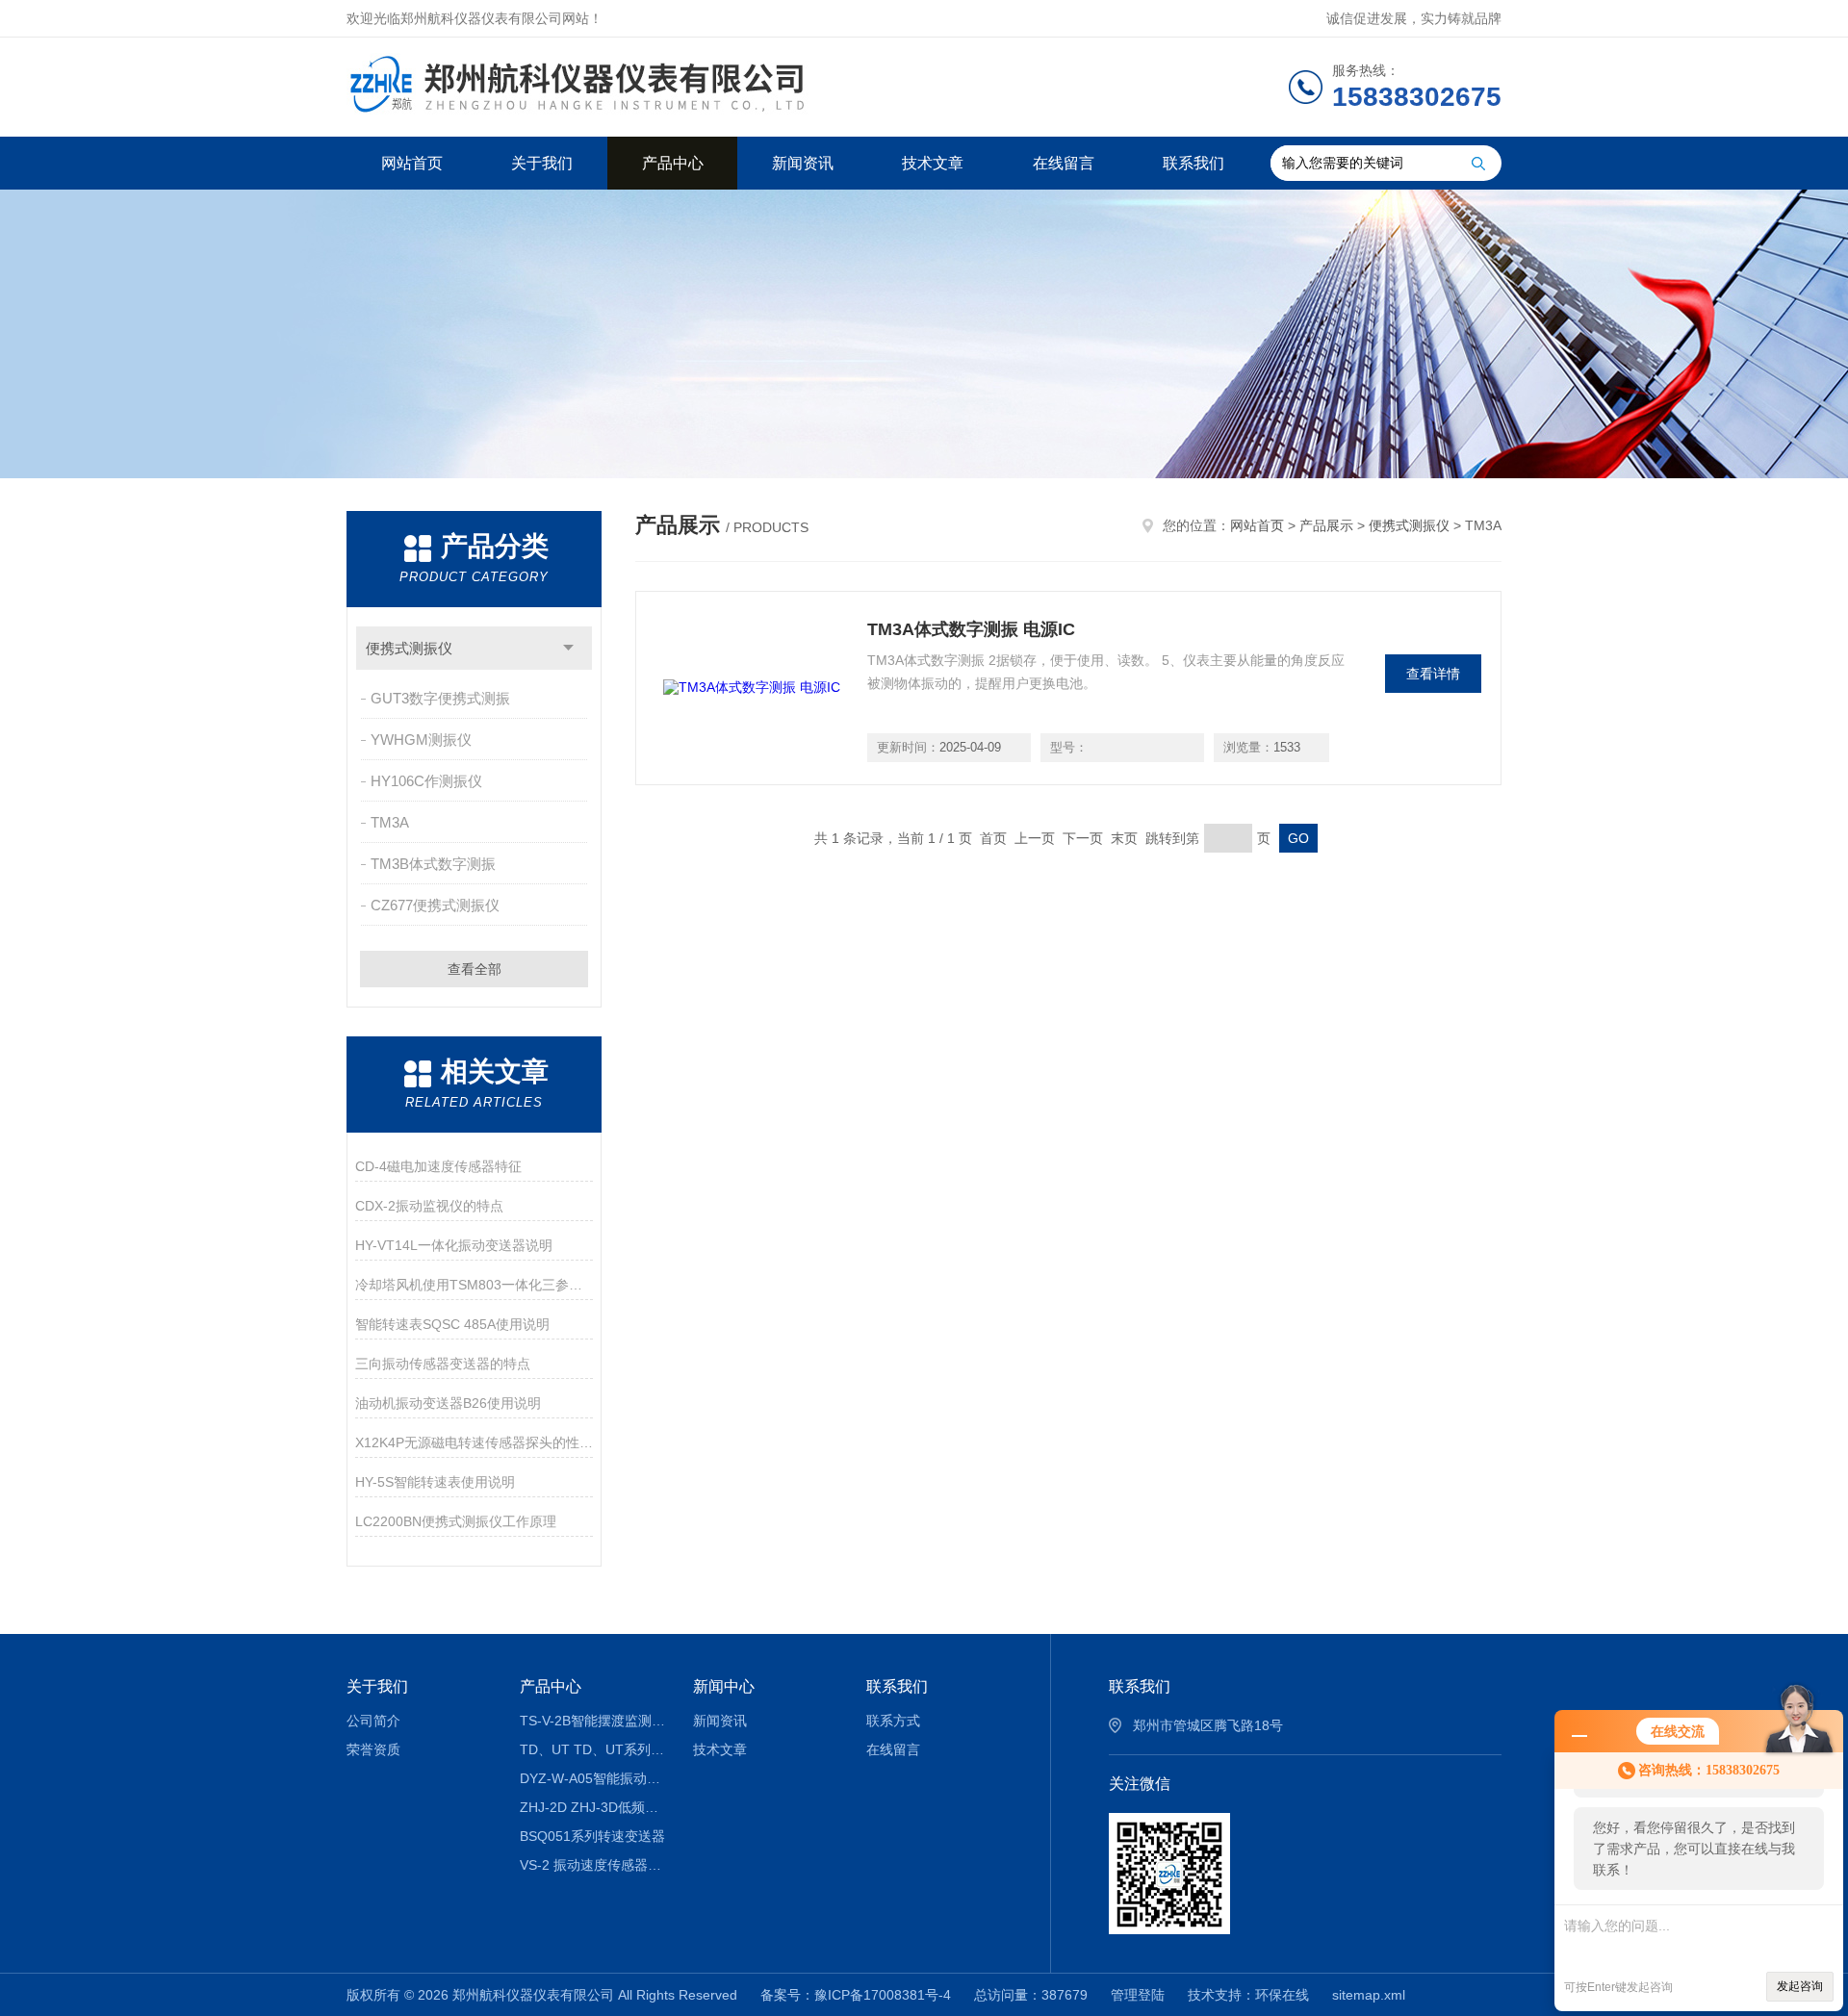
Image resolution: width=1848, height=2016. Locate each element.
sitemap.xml (1369, 1995)
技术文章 (933, 163)
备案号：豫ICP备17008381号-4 (856, 1995)
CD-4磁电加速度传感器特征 (438, 1166)
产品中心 (673, 163)
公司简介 (373, 1721)
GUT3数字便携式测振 (440, 698)
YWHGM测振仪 (421, 740)
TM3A (390, 822)
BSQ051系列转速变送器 (592, 1836)
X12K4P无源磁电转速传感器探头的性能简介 (474, 1442)
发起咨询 (1800, 1986)
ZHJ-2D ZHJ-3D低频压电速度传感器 (592, 1807)
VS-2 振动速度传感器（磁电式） (592, 1865)
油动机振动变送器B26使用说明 (448, 1403)
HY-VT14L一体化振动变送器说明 (454, 1245)
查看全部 (475, 969)
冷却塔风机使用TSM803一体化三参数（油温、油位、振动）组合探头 (474, 1285)
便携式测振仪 (409, 648)
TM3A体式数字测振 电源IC (971, 629)
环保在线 (1282, 1995)
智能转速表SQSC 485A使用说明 (452, 1324)
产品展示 (1326, 525)
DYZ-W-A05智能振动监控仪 (592, 1778)
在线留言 (1064, 163)
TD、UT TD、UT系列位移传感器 (592, 1749)
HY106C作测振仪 (426, 781)
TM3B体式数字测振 (433, 864)
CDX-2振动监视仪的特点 (429, 1206)
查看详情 (1433, 674)
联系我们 (1193, 163)
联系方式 (893, 1721)
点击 (568, 648)
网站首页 (412, 163)
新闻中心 (724, 1686)
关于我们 (542, 163)
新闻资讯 (803, 163)
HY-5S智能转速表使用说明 (435, 1482)
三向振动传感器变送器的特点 (443, 1364)
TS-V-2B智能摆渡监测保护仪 (592, 1721)
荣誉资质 (373, 1749)
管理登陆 (1138, 1995)
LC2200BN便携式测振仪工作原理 (456, 1521)
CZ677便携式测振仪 (435, 905)
